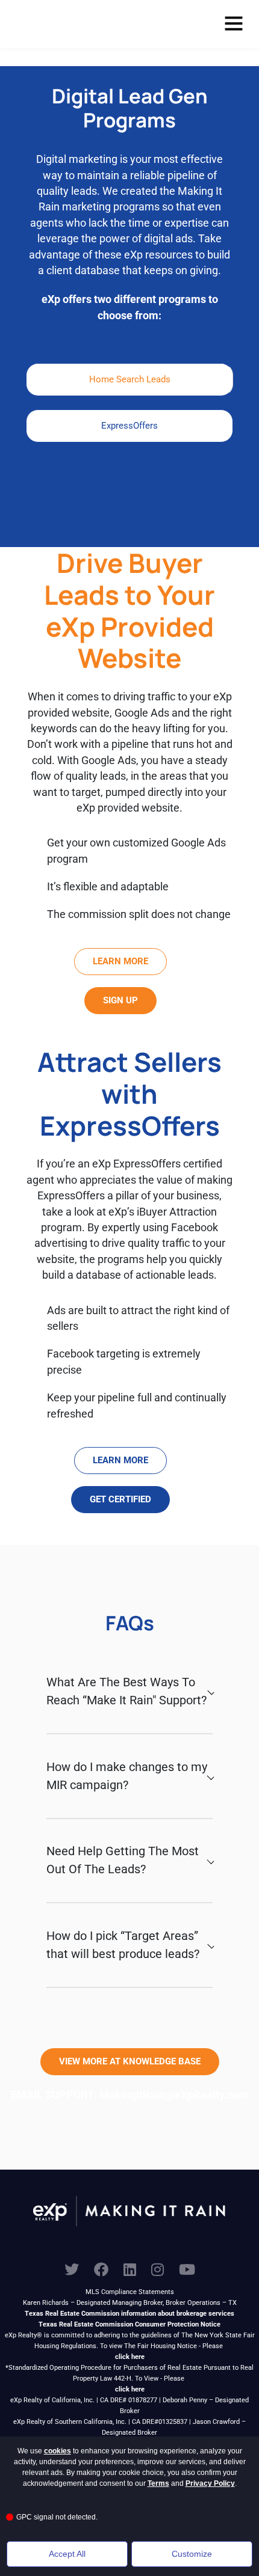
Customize (192, 2554)
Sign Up (120, 1000)
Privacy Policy (210, 2483)
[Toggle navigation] (234, 24)
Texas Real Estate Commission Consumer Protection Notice (129, 2324)
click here (130, 2357)
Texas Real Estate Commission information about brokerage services (129, 2314)
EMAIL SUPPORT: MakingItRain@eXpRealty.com (129, 2095)
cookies (58, 2451)
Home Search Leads (130, 379)
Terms (158, 2483)
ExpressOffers (129, 426)
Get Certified (120, 1499)
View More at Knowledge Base (130, 2061)
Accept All (67, 2554)
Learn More (120, 961)
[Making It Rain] (70, 24)
